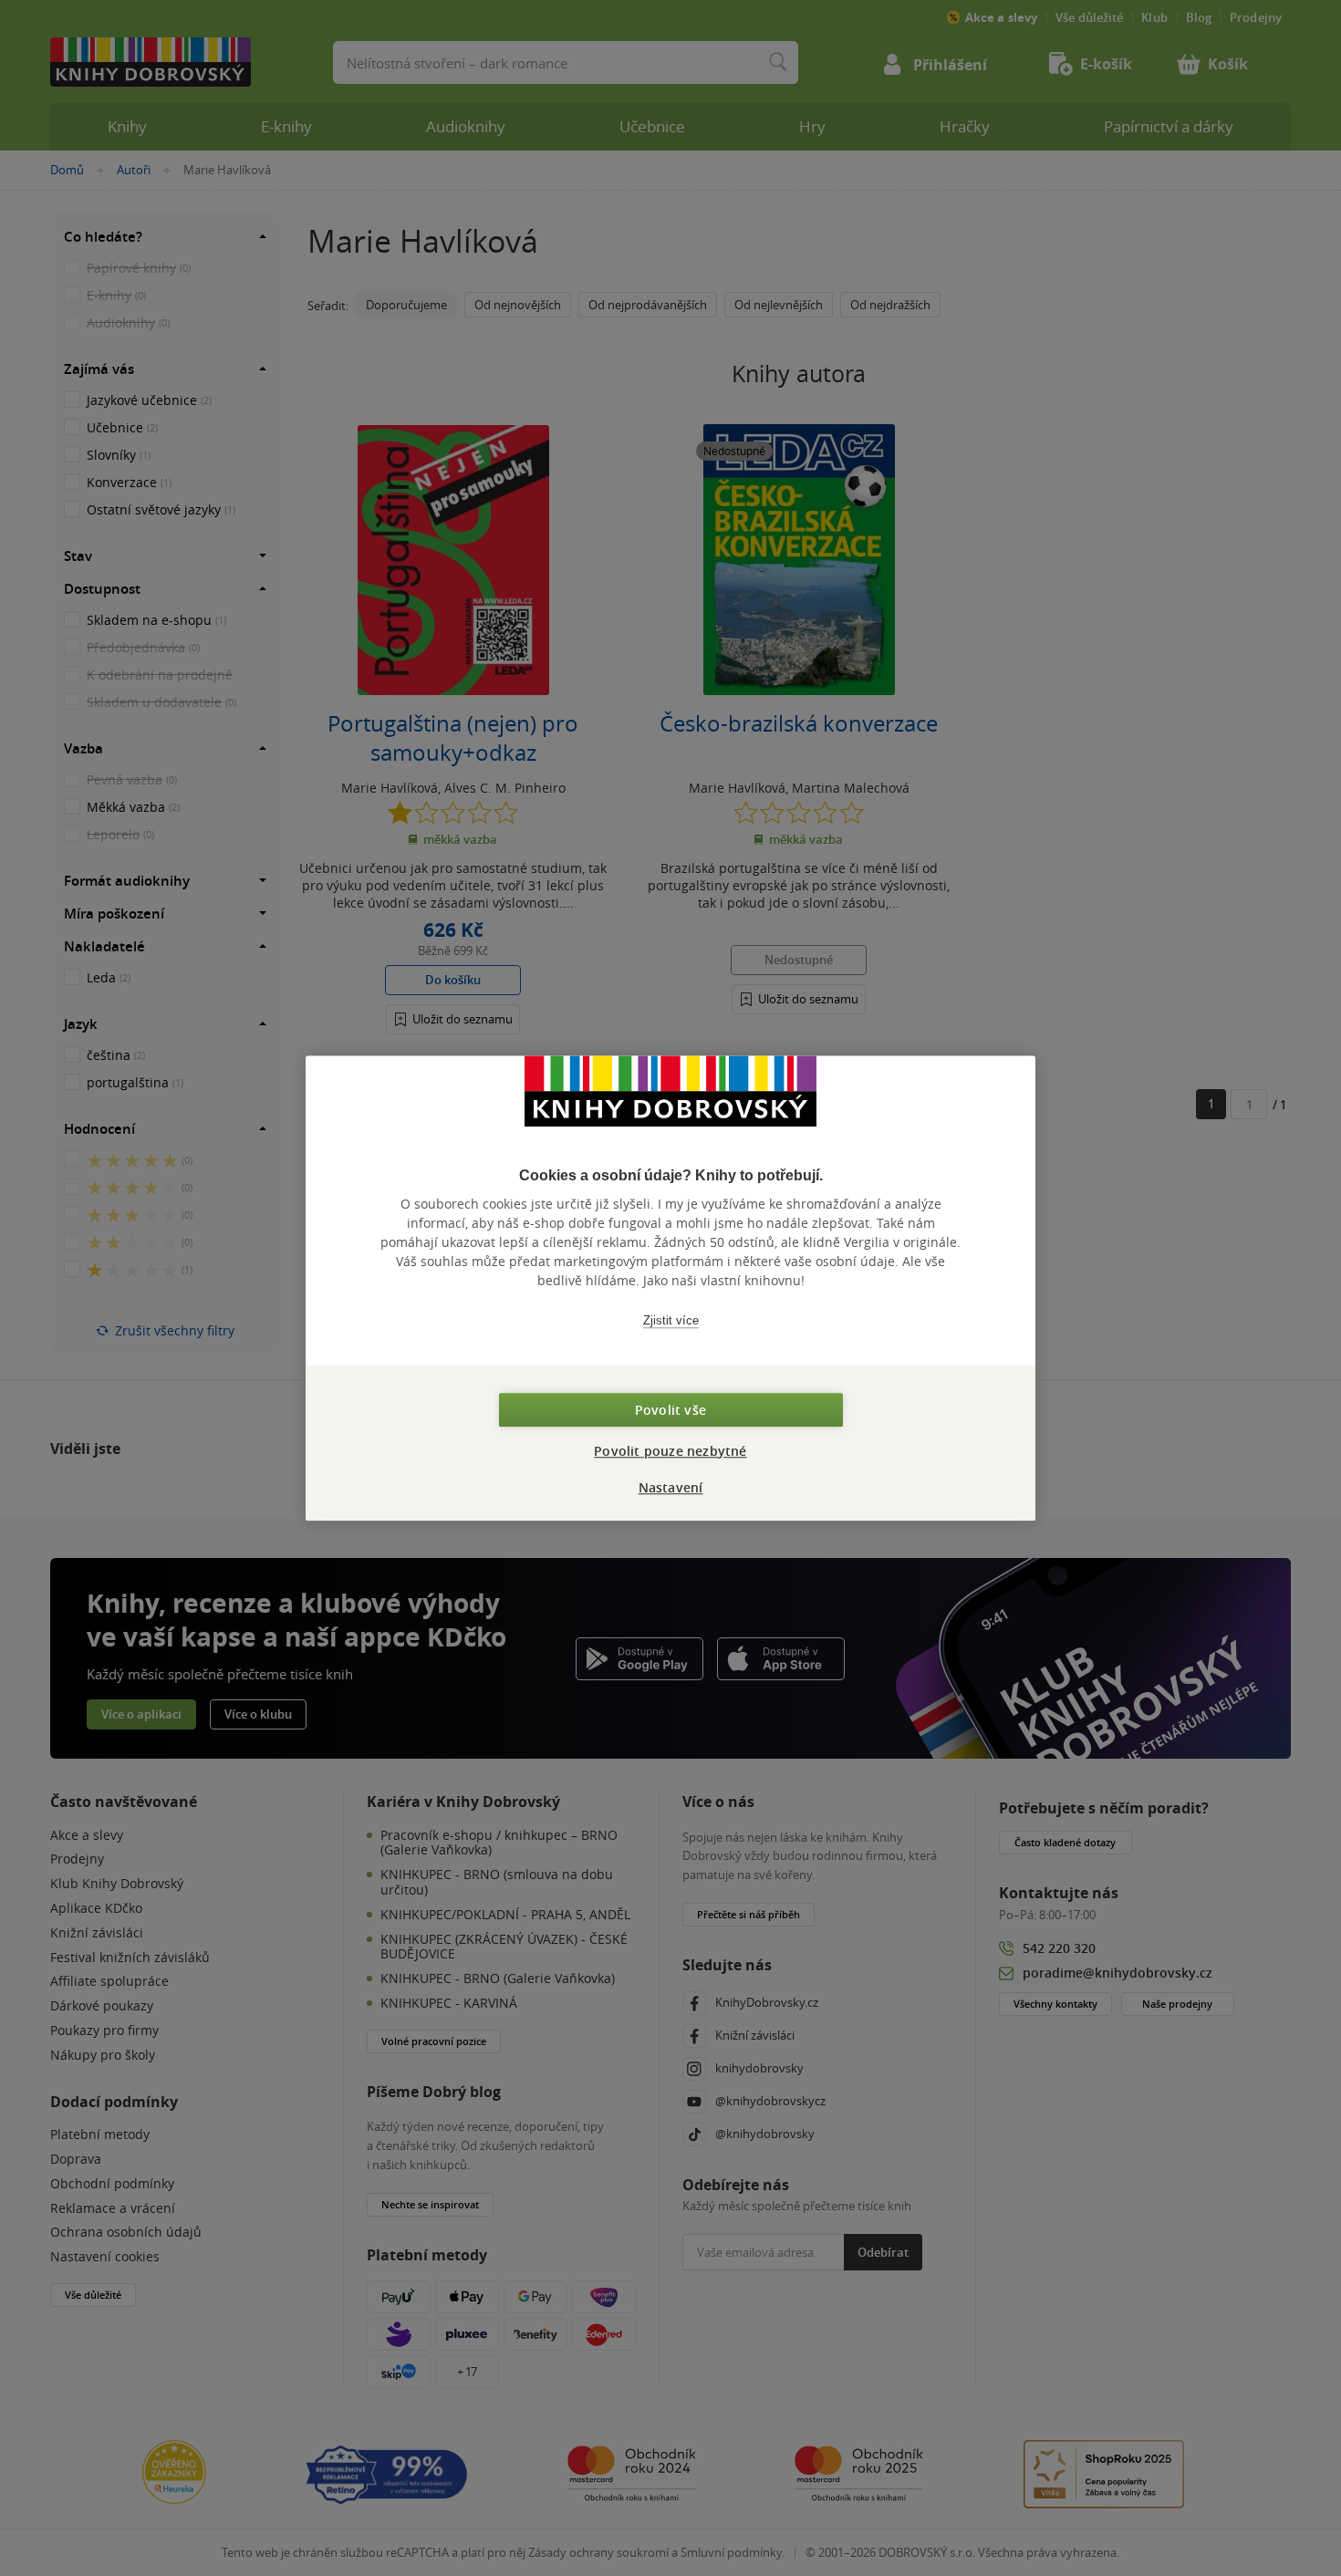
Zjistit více (671, 1320)
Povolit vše (670, 1410)
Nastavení (671, 1487)
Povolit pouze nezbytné (670, 1451)
